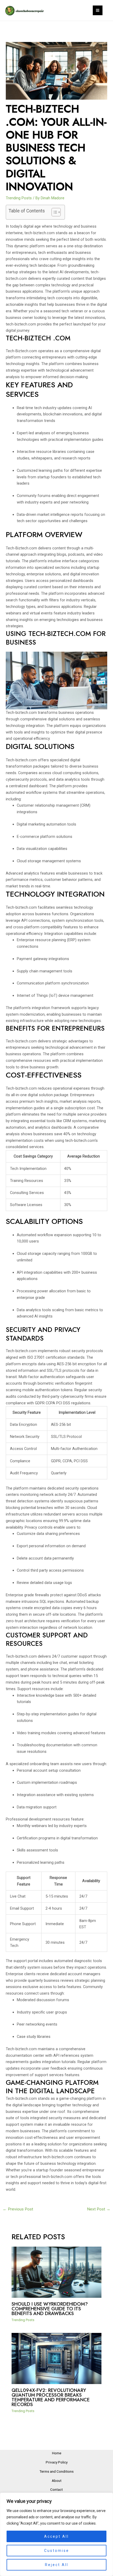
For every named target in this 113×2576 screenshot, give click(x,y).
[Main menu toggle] (98, 10)
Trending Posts (19, 198)
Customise (57, 2551)
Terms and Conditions (56, 2471)
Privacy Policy (57, 2462)
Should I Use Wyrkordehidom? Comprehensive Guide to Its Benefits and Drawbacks (50, 2309)
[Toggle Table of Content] (53, 212)
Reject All (57, 2565)
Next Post (99, 2209)
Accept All (56, 2536)
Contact (56, 2489)
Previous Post (18, 2209)
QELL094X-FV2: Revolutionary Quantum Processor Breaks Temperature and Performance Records (51, 2397)
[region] (56, 2534)
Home (57, 2453)
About (57, 2481)
